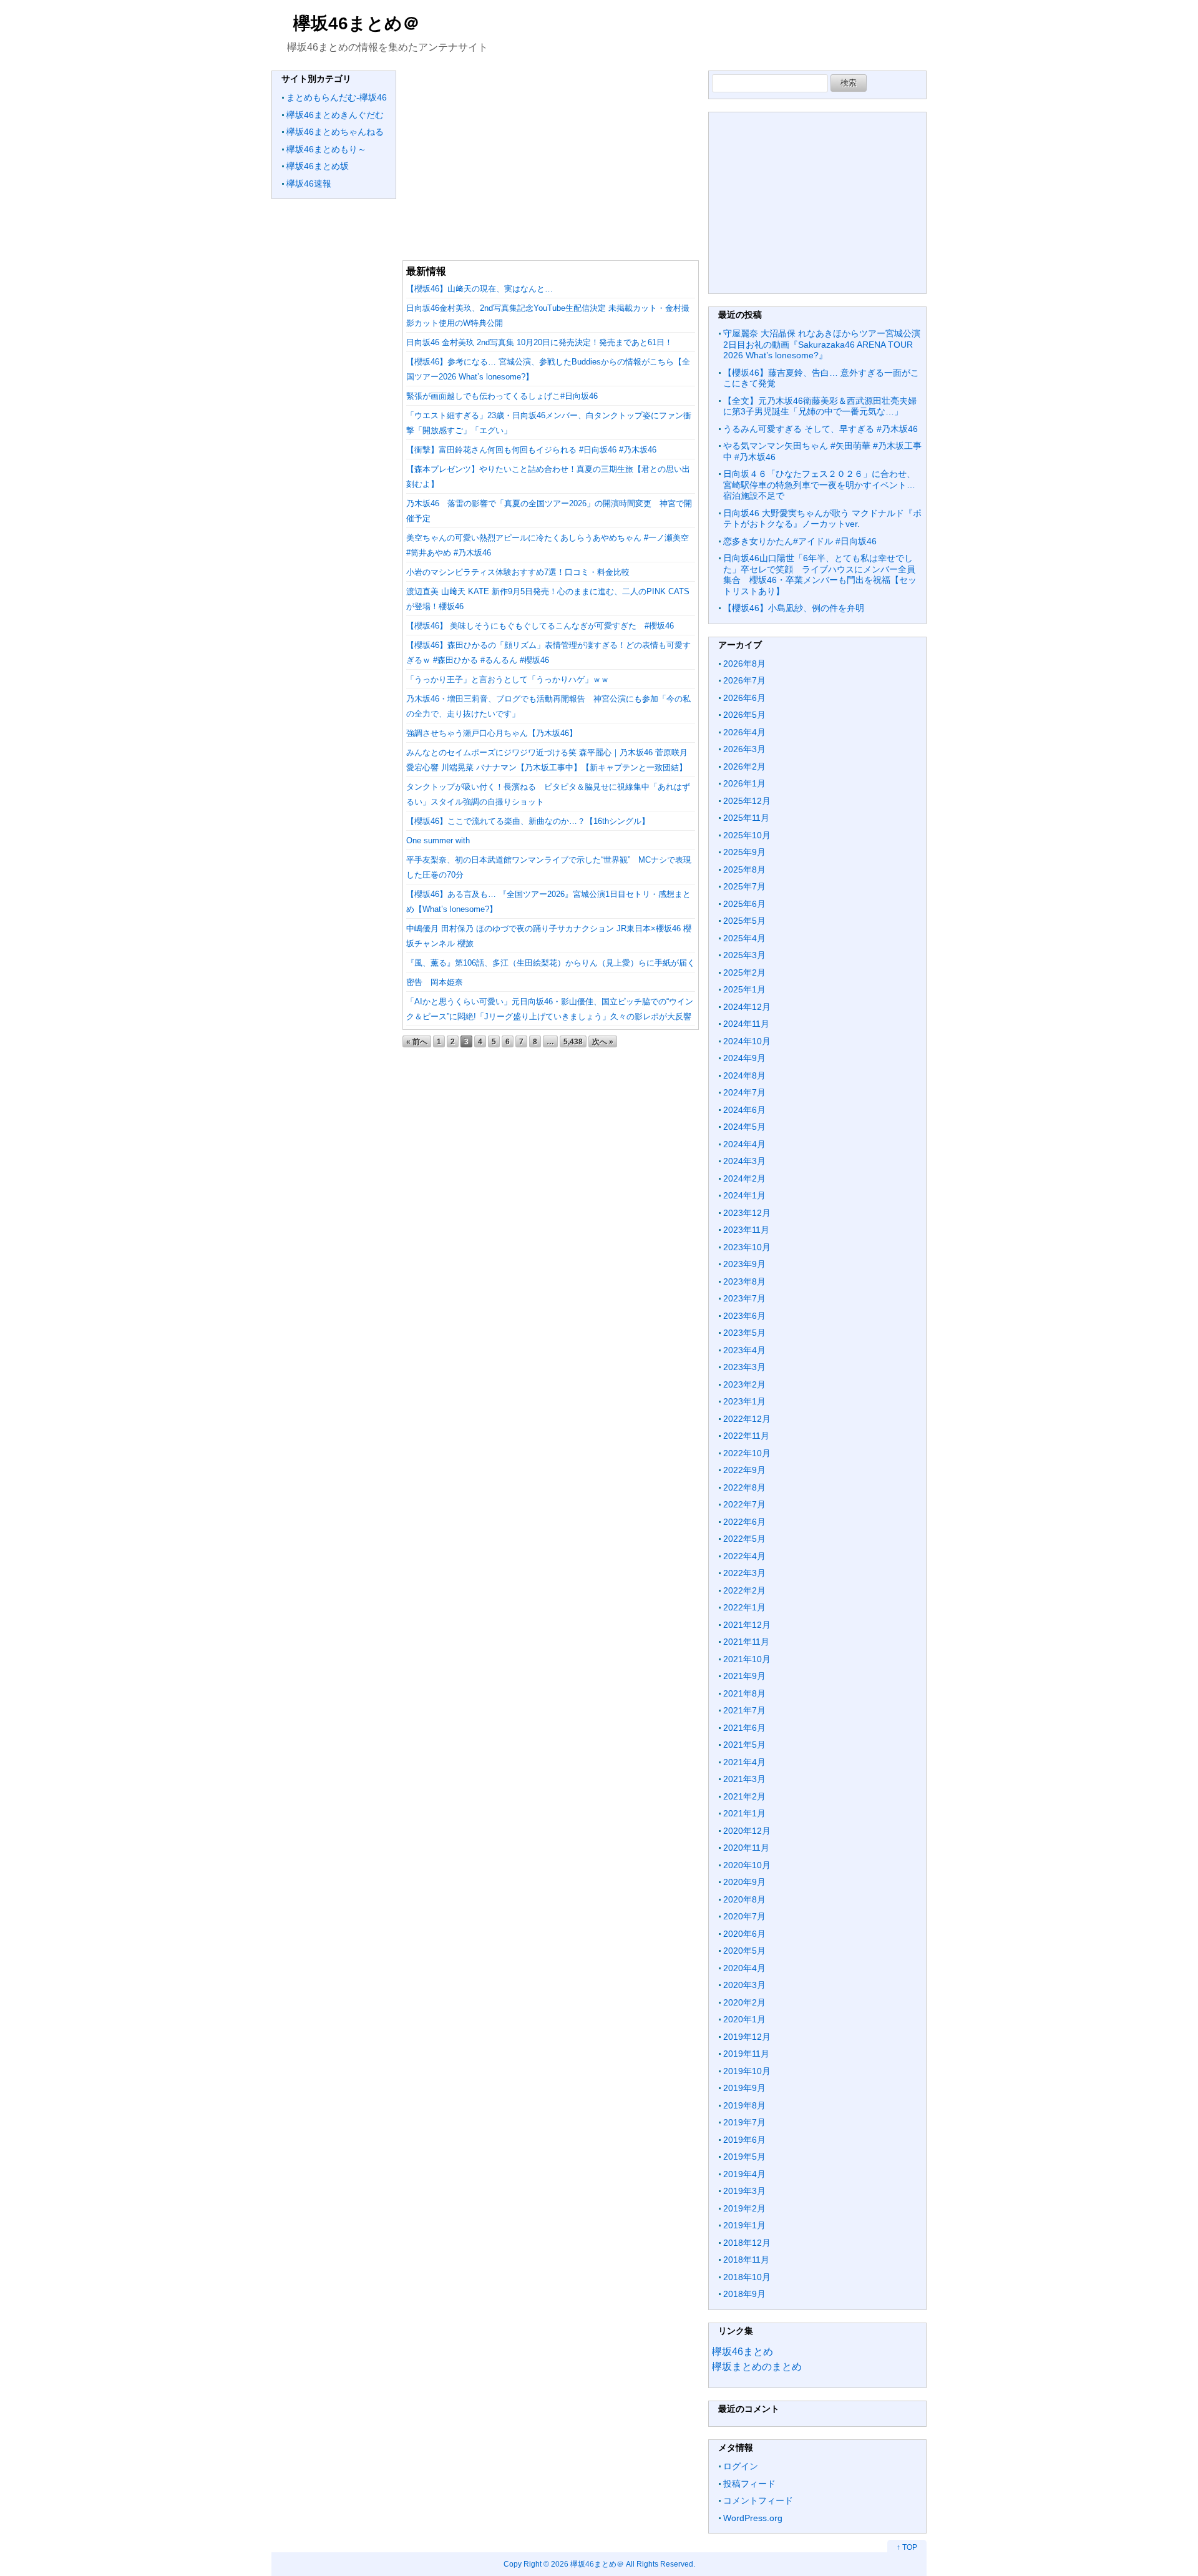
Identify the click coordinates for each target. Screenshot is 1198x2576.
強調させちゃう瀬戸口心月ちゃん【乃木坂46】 (492, 733)
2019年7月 (744, 2122)
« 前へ (417, 1041)
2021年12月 (747, 1625)
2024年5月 (744, 1127)
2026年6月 (744, 698)
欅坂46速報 (309, 184)
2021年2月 (744, 1796)
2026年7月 (744, 680)
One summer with (438, 840)
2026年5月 (744, 715)
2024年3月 (744, 1161)
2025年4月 (744, 938)
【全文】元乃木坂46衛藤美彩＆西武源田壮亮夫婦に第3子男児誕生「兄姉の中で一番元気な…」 (820, 406)
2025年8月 (744, 869)
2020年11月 (746, 1848)
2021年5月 (744, 1745)
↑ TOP (907, 2547)
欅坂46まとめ (743, 2352)
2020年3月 (744, 1985)
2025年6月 (744, 904)
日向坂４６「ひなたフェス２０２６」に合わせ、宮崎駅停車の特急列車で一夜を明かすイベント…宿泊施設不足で (819, 485)
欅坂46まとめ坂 (318, 166)
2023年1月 (744, 1401)
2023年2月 (744, 1384)
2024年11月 (746, 1024)
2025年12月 (747, 801)
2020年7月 (744, 1916)
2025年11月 (746, 818)
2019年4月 (744, 2174)
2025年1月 (744, 989)
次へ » (603, 1041)
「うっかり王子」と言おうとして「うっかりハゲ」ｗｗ (508, 679)
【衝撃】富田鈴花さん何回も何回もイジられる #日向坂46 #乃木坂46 (531, 450)
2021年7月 (744, 1710)
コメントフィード (758, 2500)
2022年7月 (744, 1504)
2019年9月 (744, 2088)
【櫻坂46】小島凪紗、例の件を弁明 (794, 608)
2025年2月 (744, 972)
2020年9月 (744, 1882)
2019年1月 (744, 2225)
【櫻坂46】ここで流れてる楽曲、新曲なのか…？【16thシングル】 (528, 821)
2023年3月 (744, 1367)
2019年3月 (744, 2191)
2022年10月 (747, 1453)
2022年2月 (744, 1590)
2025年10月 (747, 835)
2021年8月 (744, 1693)
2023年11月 (746, 1230)
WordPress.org (753, 2518)
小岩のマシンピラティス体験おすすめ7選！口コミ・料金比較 (518, 572)
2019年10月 (747, 2071)
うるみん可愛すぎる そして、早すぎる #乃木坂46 (821, 429)
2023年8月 (744, 1281)
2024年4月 (744, 1144)
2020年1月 (744, 2019)
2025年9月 (744, 852)
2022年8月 (744, 1487)
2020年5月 (744, 1951)
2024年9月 (744, 1058)
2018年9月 (744, 2294)
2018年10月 (747, 2277)
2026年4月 (744, 732)
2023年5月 (744, 1333)
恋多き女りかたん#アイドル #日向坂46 (800, 541)
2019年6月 (744, 2140)
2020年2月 (744, 2002)
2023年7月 (744, 1298)
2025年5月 (744, 921)
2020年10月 (747, 1865)
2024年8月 (744, 1075)
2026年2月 (744, 766)
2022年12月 (747, 1419)
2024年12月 (747, 1007)
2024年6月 (744, 1110)
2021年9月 (744, 1676)
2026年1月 (744, 783)
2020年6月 (744, 1934)
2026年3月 (744, 749)
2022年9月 (744, 1470)
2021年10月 (747, 1659)
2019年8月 (744, 2105)
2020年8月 (744, 1899)
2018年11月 (746, 2260)
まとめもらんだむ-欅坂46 (337, 97)
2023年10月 (747, 1247)
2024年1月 (744, 1195)
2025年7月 (744, 886)
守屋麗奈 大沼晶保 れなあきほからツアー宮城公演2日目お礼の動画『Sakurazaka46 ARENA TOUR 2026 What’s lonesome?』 (822, 344)
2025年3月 (744, 955)
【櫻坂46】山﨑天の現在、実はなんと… (480, 289)
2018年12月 (747, 2243)
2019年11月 (746, 2054)
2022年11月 (746, 1436)
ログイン (741, 2466)
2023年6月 (744, 1316)
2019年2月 (744, 2208)
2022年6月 (744, 1522)
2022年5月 (744, 1539)
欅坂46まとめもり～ (326, 149)
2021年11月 (746, 1642)
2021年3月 (744, 1779)
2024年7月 (744, 1092)
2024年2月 (744, 1178)
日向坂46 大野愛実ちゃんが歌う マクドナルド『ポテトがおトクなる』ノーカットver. (822, 519)
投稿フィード (749, 2484)
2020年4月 (744, 1968)
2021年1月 (744, 1813)
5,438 (573, 1041)
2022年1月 (744, 1607)
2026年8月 (744, 664)
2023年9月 (744, 1264)
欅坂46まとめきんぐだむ (335, 115)
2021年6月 (744, 1728)
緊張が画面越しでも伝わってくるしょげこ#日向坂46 (502, 396)
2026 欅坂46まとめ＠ (587, 2564)
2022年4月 (744, 1556)
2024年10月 (747, 1041)
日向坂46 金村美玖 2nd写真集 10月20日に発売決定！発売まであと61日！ (539, 342)
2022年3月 (744, 1573)
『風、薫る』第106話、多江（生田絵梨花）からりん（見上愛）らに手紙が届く (551, 963)
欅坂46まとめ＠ (357, 23)
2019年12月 (747, 2037)
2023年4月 (744, 1350)
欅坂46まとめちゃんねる (335, 132)
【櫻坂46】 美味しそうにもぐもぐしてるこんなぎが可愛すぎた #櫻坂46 (540, 626)
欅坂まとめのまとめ (757, 2367)
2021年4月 (744, 1762)
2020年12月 (747, 1831)
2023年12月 (747, 1213)
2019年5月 (744, 2157)
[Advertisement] (551, 158)
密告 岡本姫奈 (435, 982)
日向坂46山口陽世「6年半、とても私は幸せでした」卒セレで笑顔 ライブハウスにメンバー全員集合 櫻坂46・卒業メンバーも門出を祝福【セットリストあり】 (820, 575)
